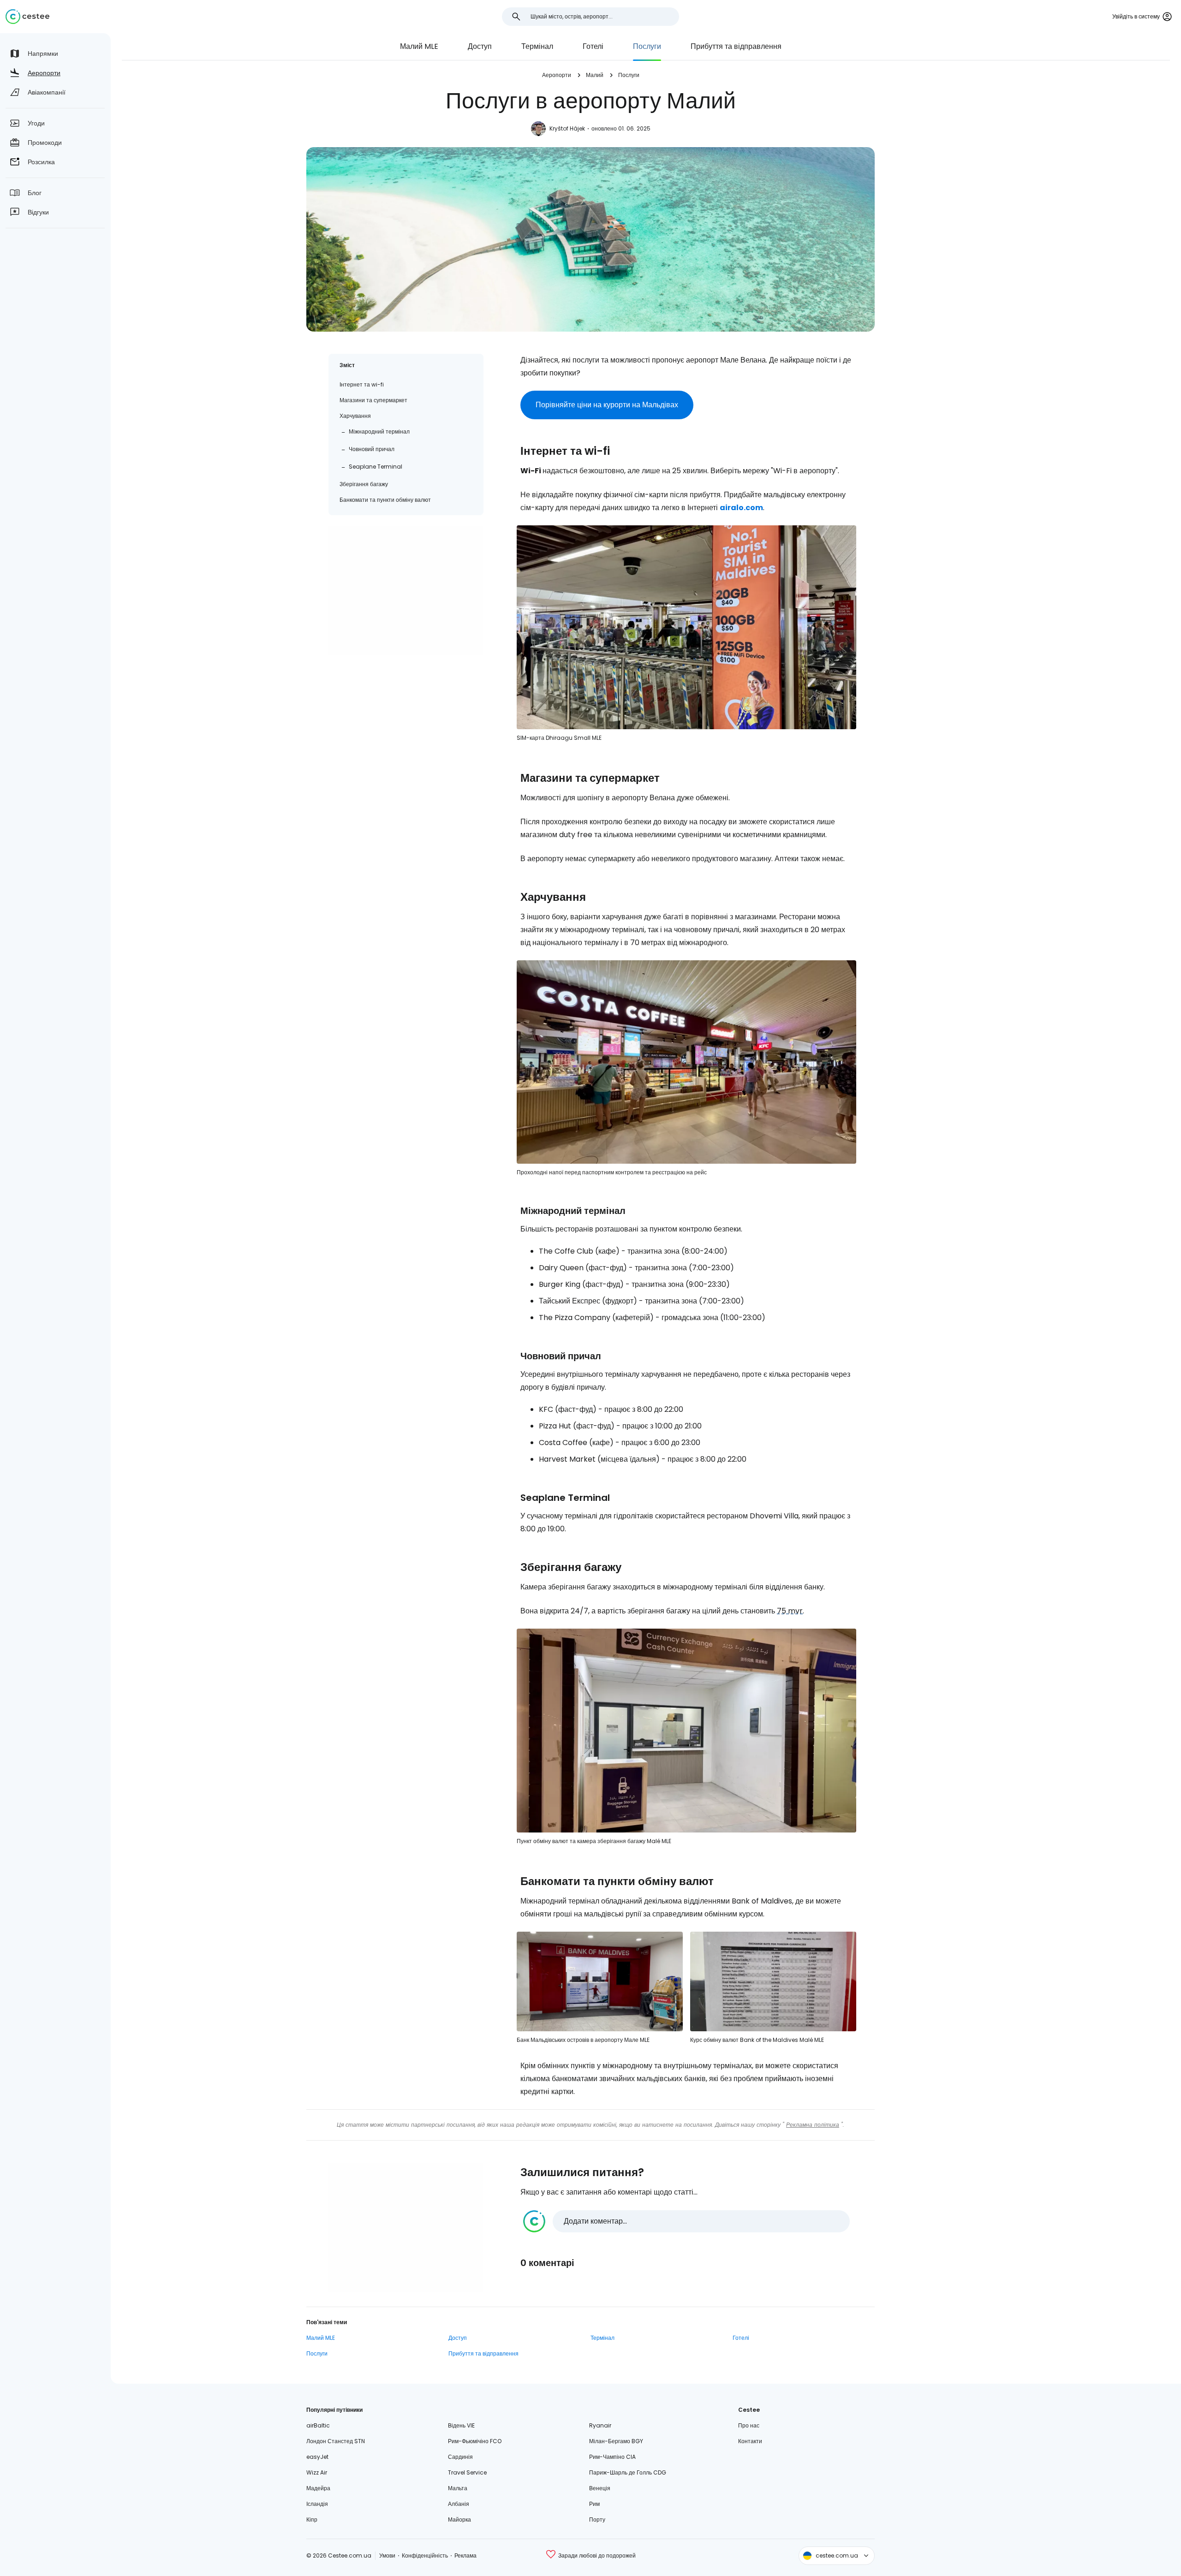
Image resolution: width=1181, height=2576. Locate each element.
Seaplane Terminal (376, 467)
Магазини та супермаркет (373, 400)
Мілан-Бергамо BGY (616, 2441)
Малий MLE (419, 46)
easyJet (317, 2457)
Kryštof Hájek (567, 128)
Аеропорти (557, 75)
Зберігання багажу (364, 484)
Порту (597, 2519)
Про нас (749, 2425)
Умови (387, 2555)
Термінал (537, 46)
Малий (595, 75)
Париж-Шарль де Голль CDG (628, 2472)
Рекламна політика (813, 2125)
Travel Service (467, 2472)
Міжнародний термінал (379, 431)
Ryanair (600, 2425)
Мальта (458, 2488)
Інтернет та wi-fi (362, 384)
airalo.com (741, 508)
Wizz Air (317, 2472)
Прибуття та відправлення (736, 46)
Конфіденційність (425, 2555)
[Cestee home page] (27, 17)
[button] (686, 2221)
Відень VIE (461, 2425)
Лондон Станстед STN (336, 2441)
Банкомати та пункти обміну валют (385, 500)
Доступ (480, 46)
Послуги (647, 46)
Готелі (593, 46)
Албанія (459, 2504)
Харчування (355, 416)
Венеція (600, 2488)
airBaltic (318, 2425)
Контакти (750, 2441)
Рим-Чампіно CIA (612, 2457)
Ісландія (317, 2504)
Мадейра (318, 2488)
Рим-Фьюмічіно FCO (475, 2441)
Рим (594, 2504)
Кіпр (312, 2519)
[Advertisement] (406, 591)
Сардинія (460, 2457)
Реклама (465, 2555)
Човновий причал (372, 449)
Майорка (459, 2519)
